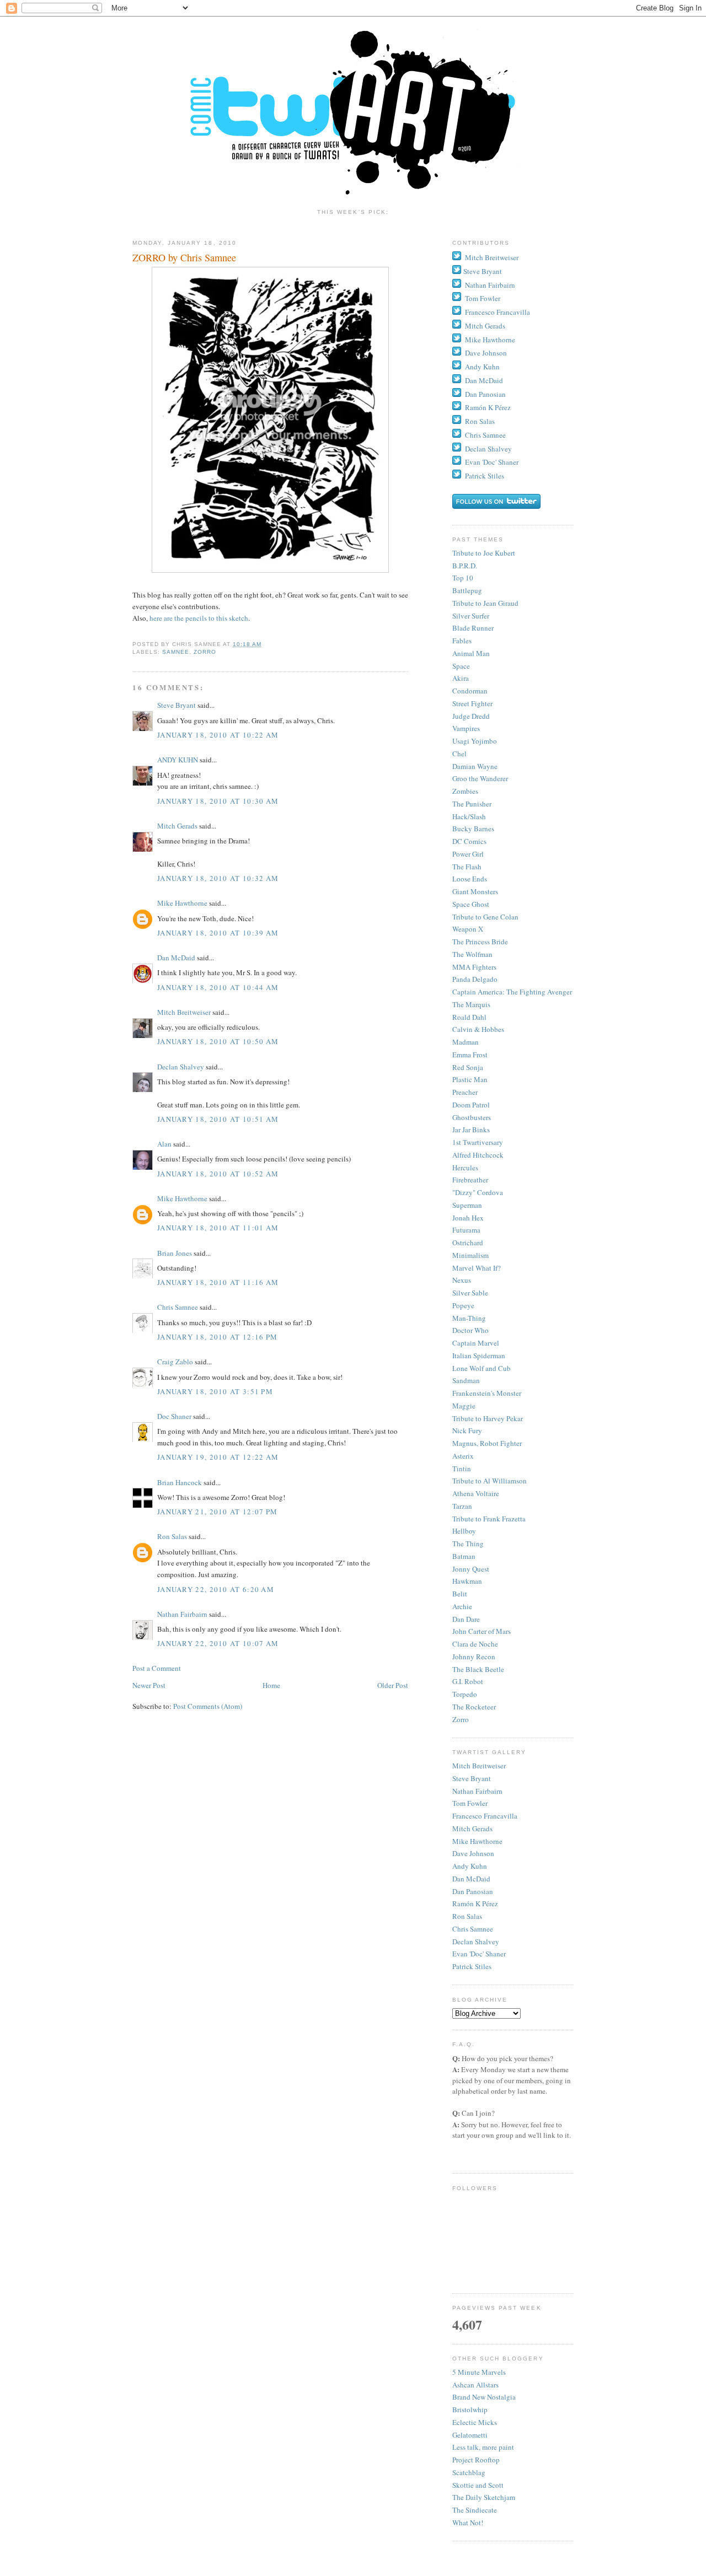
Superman (467, 1205)
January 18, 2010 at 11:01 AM (218, 1228)
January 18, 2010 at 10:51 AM (218, 1119)
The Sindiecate (475, 2510)
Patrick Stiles (485, 476)
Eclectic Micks (475, 2422)
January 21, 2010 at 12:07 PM (217, 1512)
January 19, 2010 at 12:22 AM (218, 1457)
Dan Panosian (485, 394)
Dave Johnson (486, 353)
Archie (462, 1606)
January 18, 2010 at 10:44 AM (218, 987)
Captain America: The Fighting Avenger (512, 992)
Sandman (466, 1380)
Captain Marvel (476, 1343)
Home (271, 1685)
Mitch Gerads (177, 826)
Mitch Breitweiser (184, 1012)
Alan (164, 1144)
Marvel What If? (477, 1268)
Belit (460, 1594)
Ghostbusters (472, 1117)
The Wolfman (472, 954)
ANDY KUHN (178, 760)
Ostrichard (468, 1243)
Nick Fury (467, 1430)
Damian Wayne (475, 766)
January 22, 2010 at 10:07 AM (218, 1643)
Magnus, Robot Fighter (487, 1443)
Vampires (466, 728)
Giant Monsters (475, 891)
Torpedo (465, 1694)
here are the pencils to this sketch (199, 618)
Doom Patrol (471, 1105)
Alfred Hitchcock (478, 1155)
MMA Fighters (474, 967)
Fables (462, 641)
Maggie (464, 1406)
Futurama (466, 1230)
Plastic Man (470, 1079)
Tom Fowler (483, 298)
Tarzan (462, 1506)
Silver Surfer (471, 616)
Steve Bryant (176, 705)
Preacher (465, 1092)
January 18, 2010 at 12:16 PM (217, 1337)
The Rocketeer (474, 1707)
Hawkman (467, 1581)
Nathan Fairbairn (182, 1614)
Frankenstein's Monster (487, 1393)
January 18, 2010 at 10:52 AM (218, 1174)
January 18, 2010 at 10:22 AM (218, 735)
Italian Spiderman (479, 1356)
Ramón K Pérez (488, 407)
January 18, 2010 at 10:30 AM (218, 801)
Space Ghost (471, 904)
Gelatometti (470, 2435)
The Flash (467, 867)
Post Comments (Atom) (208, 1706)
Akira (461, 678)
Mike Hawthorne (182, 903)
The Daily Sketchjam (484, 2497)
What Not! (468, 2523)
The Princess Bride (480, 942)
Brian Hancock (180, 1482)
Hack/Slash (469, 816)
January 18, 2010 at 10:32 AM (218, 878)
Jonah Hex (468, 1218)
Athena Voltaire (476, 1493)
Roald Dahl (469, 1017)
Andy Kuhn (482, 367)
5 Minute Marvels (479, 2372)
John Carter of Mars (482, 1631)
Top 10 (463, 578)
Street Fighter (472, 703)
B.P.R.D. (465, 566)
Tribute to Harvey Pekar (488, 1418)
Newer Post (149, 1685)
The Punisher (472, 804)
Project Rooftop (476, 2460)
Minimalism (470, 1255)
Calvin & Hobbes (478, 1029)
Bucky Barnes (473, 829)
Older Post (393, 1685)
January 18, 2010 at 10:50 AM (218, 1041)
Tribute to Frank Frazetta (489, 1519)
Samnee (176, 652)
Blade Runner (473, 628)
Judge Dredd (471, 716)
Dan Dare (466, 1619)
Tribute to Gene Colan (485, 917)
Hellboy (464, 1531)
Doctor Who (470, 1330)
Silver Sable (470, 1293)
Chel (459, 754)
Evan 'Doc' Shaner (492, 462)
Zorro (205, 652)
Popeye (463, 1305)
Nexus (462, 1280)
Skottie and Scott (478, 2485)
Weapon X (468, 929)
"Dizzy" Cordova (478, 1192)
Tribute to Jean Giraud (485, 603)
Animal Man (471, 653)
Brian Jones (175, 1253)
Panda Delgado (475, 979)
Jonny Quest (471, 1569)
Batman (464, 1556)
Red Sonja (468, 1067)
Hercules (465, 1168)
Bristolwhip (470, 2410)
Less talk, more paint (483, 2447)
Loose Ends (470, 879)
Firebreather (470, 1180)
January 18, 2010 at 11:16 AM (218, 1282)
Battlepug (467, 590)
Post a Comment (157, 1668)
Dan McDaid (176, 958)
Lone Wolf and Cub (482, 1368)
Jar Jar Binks (471, 1130)
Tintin (462, 1469)
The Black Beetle (478, 1669)
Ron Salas (172, 1536)
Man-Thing (469, 1318)
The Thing (468, 1544)
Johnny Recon (474, 1657)
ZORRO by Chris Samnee (184, 257)
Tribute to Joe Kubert (484, 553)
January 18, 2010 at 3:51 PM (215, 1391)
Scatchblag (469, 2472)
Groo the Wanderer (480, 778)
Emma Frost (470, 1055)
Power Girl (468, 854)
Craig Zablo (175, 1362)
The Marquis (471, 1004)
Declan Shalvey (181, 1067)
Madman (466, 1042)
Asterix (463, 1456)
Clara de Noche (475, 1644)
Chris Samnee (178, 1307)
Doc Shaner (174, 1416)
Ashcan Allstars (475, 2385)
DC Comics (469, 841)
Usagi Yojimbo (475, 741)
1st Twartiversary (478, 1142)
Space (461, 666)
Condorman (470, 691)
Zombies (465, 791)
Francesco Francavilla (498, 312)
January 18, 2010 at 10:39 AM (218, 933)
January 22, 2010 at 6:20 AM (216, 1589)
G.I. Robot (468, 1681)
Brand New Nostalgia (484, 2397)
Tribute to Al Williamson (490, 1481)
